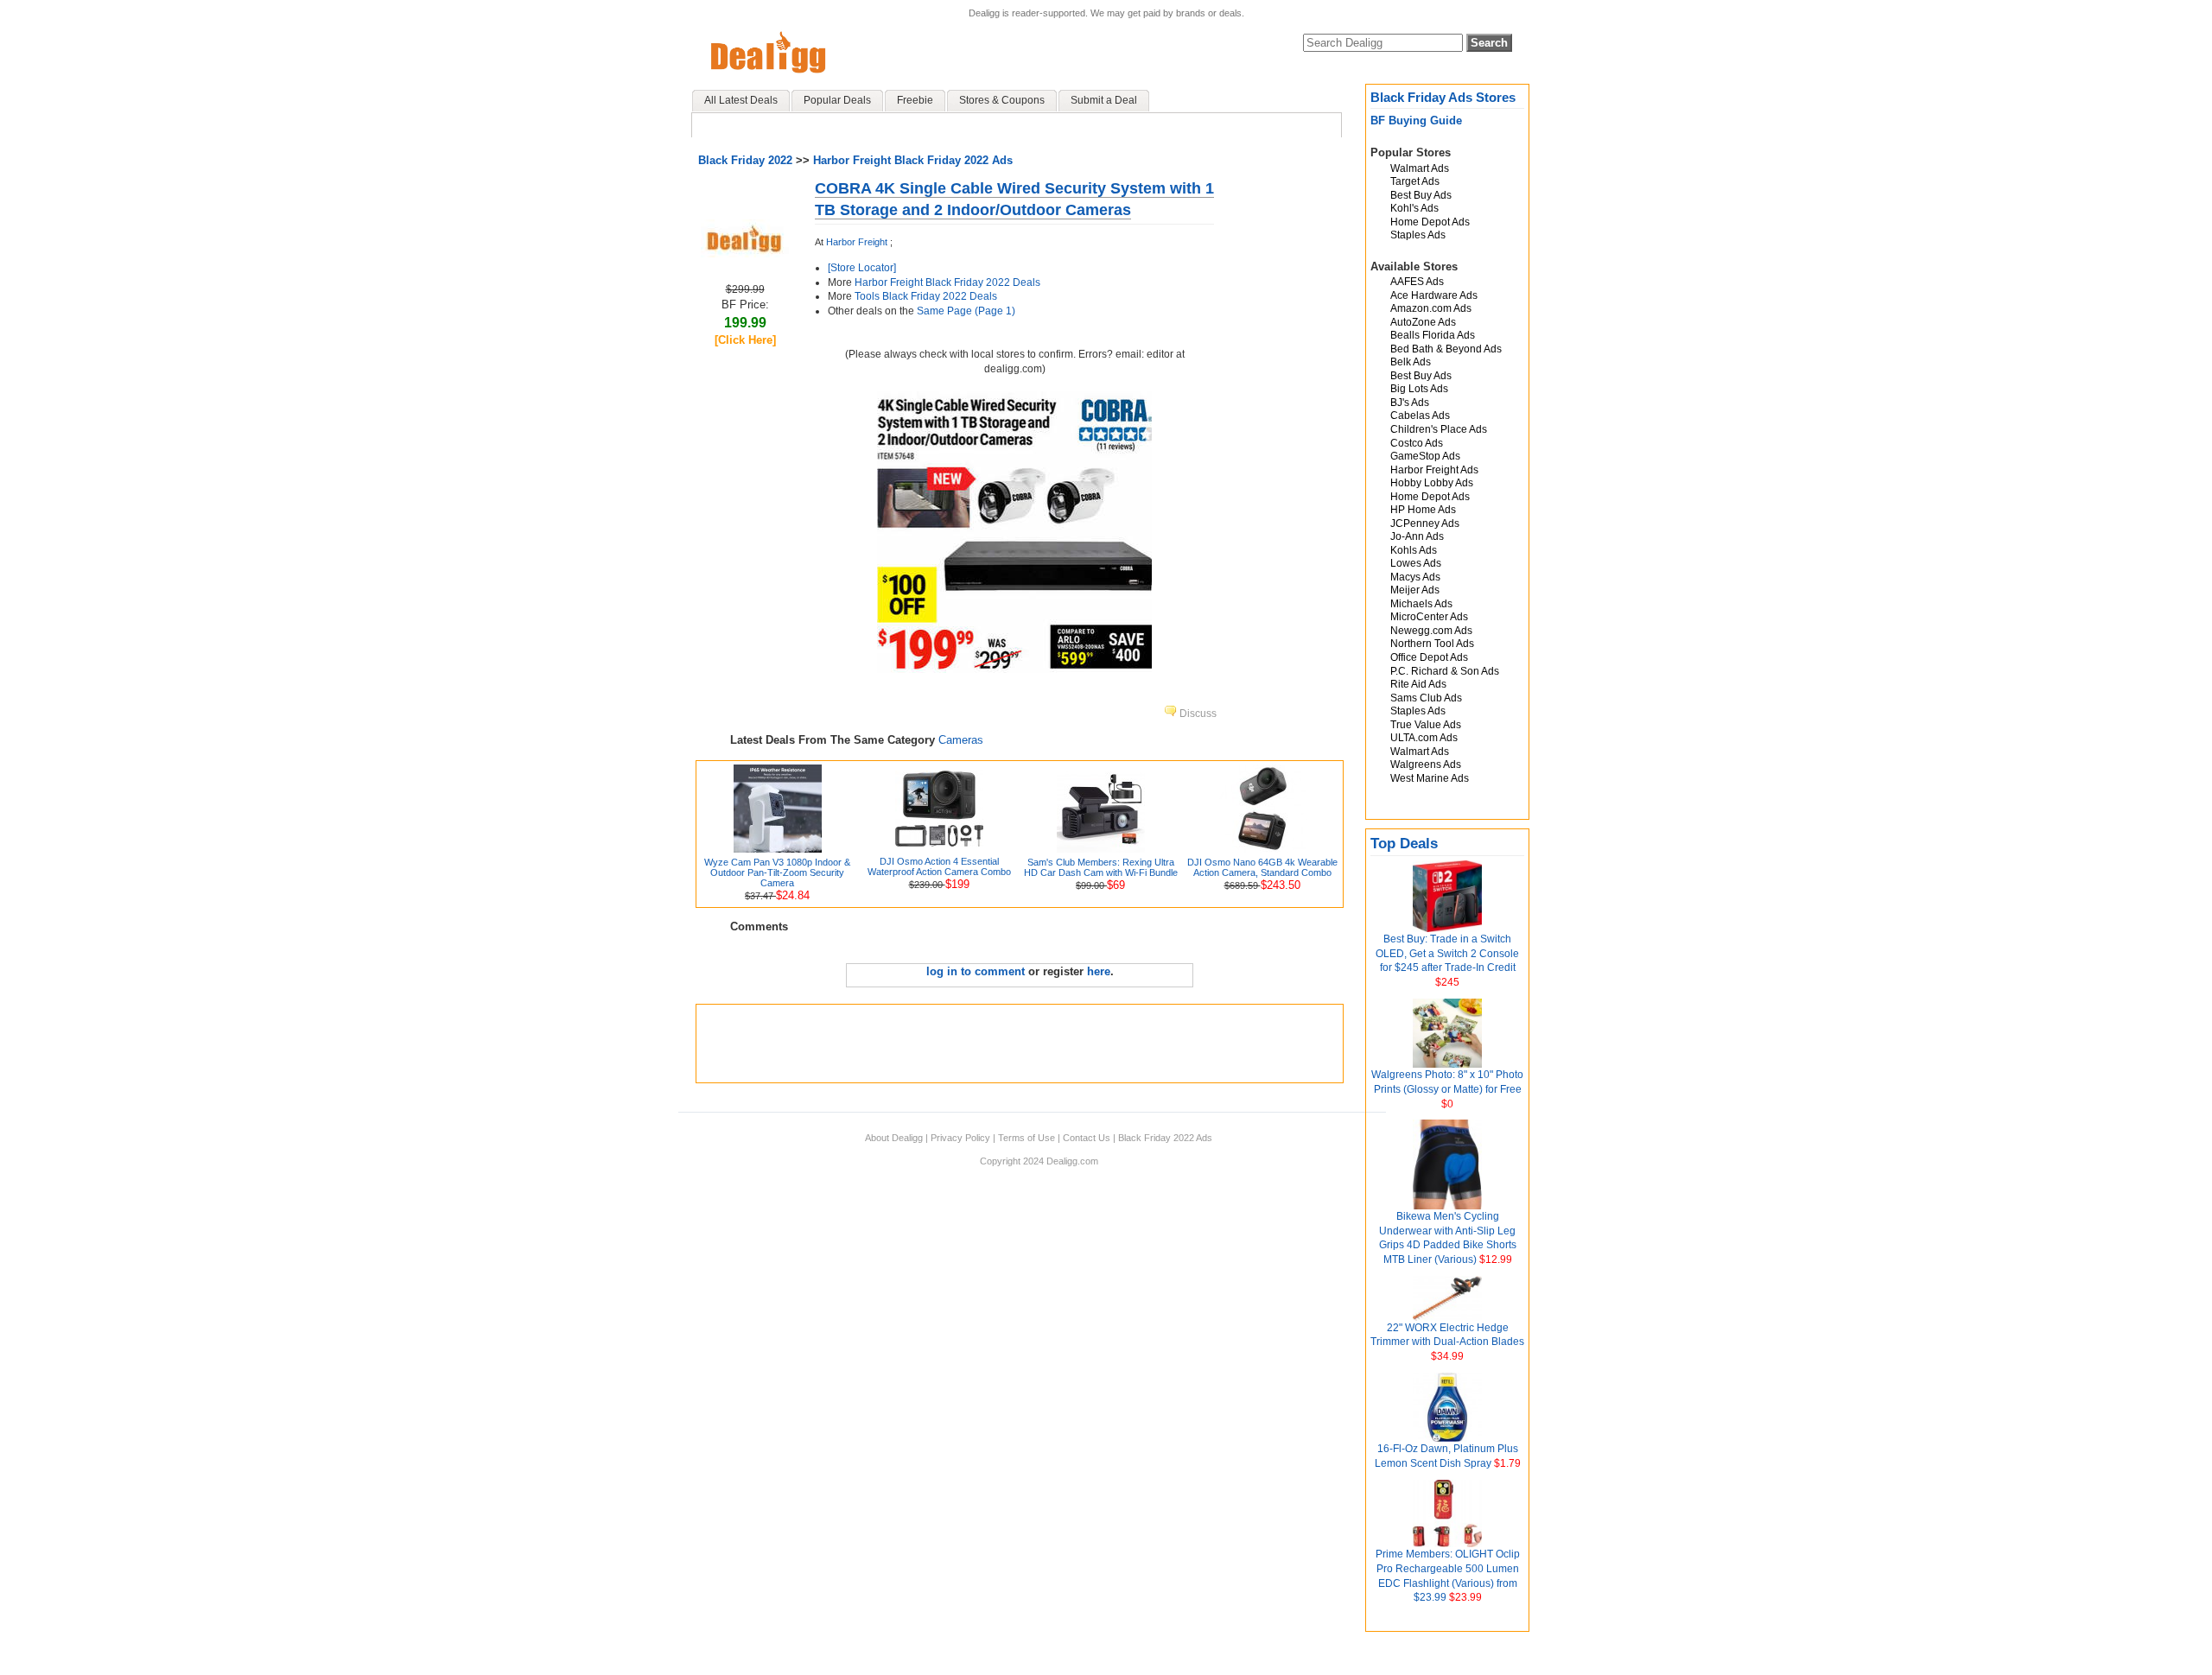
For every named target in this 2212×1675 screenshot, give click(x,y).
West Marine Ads (1430, 778)
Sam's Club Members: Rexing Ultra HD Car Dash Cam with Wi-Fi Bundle (1101, 867)
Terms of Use (1027, 1138)
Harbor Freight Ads (1434, 470)
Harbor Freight (857, 242)
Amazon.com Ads (1431, 308)
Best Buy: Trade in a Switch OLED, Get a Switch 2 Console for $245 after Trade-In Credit (1447, 954)
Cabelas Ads (1420, 416)
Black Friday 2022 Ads (1165, 1138)
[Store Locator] (862, 268)
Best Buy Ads (1421, 195)
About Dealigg (894, 1138)
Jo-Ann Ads (1417, 536)
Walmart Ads (1420, 168)
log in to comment (976, 971)
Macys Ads (1415, 577)
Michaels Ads (1421, 604)
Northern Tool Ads (1432, 644)
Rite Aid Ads (1418, 684)
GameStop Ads (1425, 456)
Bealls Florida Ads (1433, 335)
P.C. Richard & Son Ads (1445, 671)
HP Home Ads (1423, 510)
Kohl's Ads (1414, 208)
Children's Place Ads (1439, 429)
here (1099, 971)
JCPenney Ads (1425, 523)
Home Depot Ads (1430, 222)
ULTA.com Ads (1424, 738)
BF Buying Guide (1416, 121)
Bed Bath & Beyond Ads (1446, 349)
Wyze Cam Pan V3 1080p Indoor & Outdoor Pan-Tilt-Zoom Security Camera (777, 872)
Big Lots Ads (1419, 389)
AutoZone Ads (1423, 322)
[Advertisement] (1020, 1044)
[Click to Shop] (745, 254)
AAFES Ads (1417, 282)
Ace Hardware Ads (1434, 295)
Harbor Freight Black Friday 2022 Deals (947, 282)
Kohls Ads (1414, 550)
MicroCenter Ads (1429, 617)
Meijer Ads (1415, 590)
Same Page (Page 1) (966, 311)
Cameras (961, 740)
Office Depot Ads (1429, 657)
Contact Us (1087, 1138)
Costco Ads (1417, 443)
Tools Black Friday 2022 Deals (926, 296)
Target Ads (1415, 181)
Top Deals (1404, 844)
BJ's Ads (1410, 403)
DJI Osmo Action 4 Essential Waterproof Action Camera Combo (939, 866)
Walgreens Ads (1426, 765)
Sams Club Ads (1426, 698)
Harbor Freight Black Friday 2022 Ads (913, 160)
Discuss (1197, 714)
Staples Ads (1418, 235)
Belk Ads (1411, 362)
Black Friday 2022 (745, 160)
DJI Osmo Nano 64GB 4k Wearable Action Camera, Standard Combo (1262, 867)
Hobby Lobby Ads (1432, 483)
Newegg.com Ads (1431, 631)
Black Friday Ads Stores (1443, 97)
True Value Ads (1426, 725)
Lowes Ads (1416, 563)
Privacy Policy (960, 1138)
